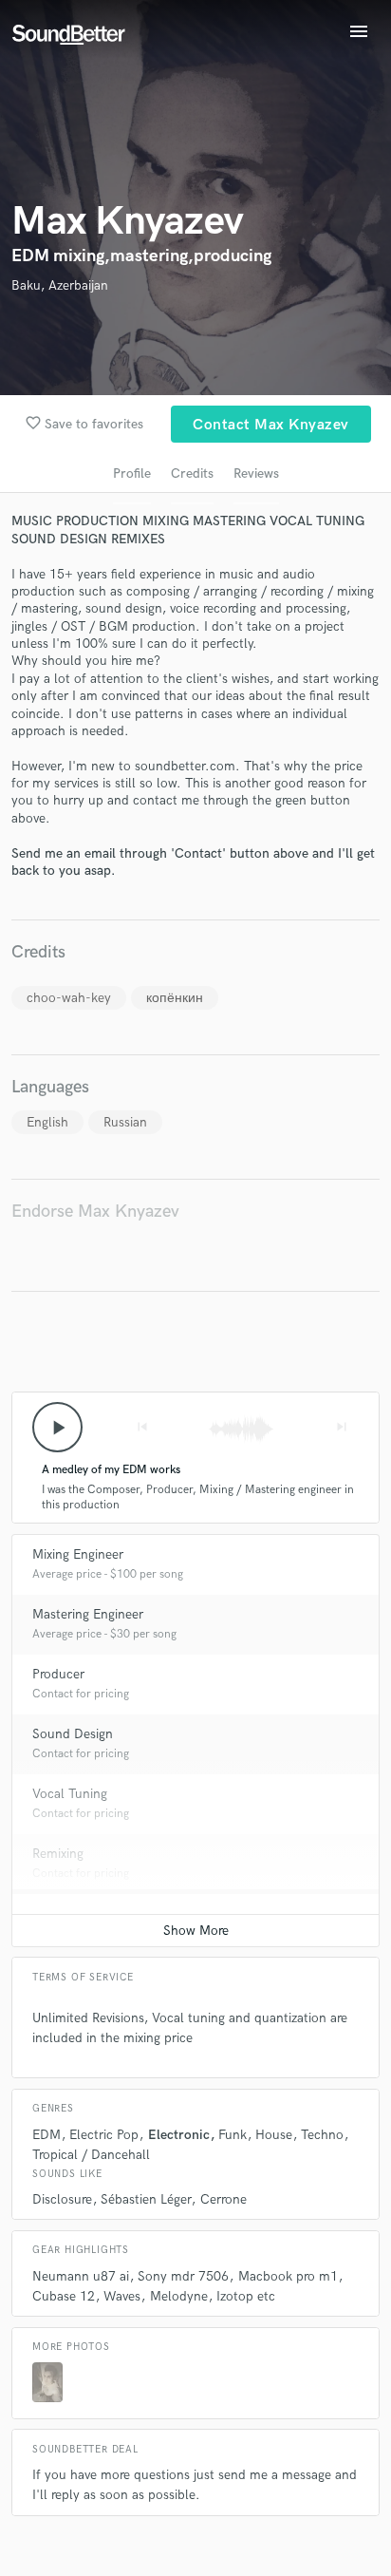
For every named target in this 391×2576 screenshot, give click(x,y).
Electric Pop (104, 2135)
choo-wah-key (69, 998)
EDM (47, 2135)
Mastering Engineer (88, 1614)
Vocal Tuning (70, 1794)
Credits (192, 474)
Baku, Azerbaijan (60, 285)
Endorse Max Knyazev (95, 1212)
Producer (58, 1674)
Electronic (179, 2135)
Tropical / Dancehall (91, 2155)
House (274, 2135)
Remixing (58, 1854)
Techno (322, 2135)
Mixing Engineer (78, 1554)
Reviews (256, 474)
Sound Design (73, 1734)
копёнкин (175, 998)
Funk (233, 2135)
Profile (132, 474)
